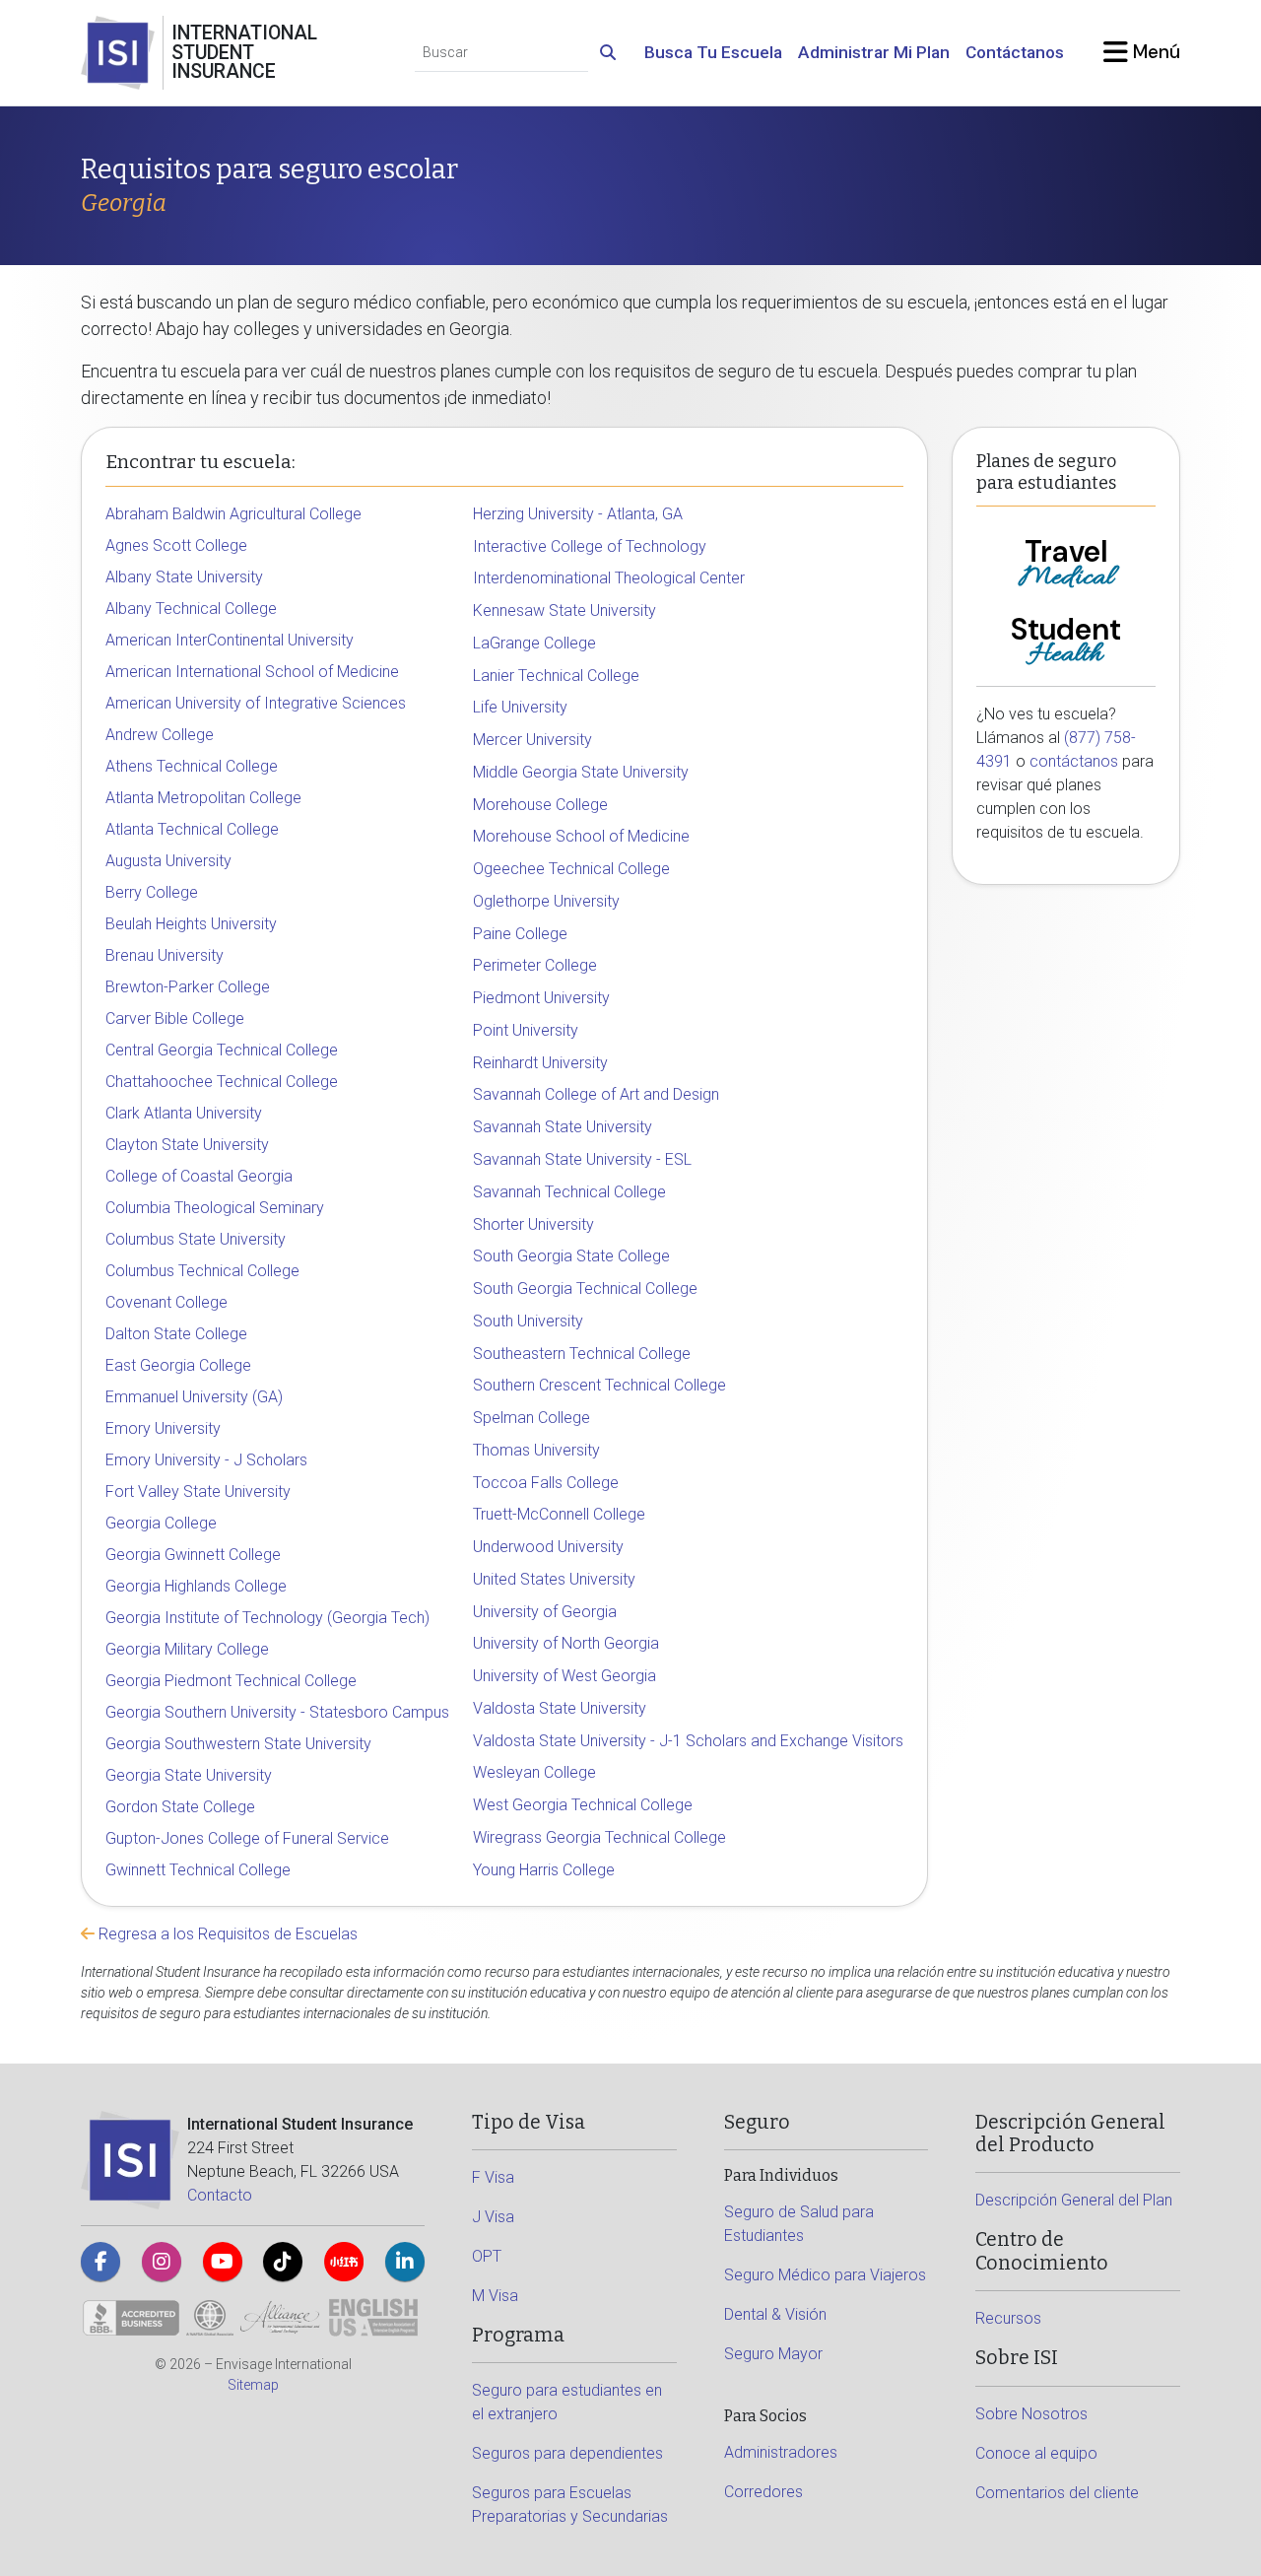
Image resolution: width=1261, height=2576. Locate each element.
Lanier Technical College (556, 676)
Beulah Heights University (191, 924)
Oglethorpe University (546, 901)
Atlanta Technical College (192, 829)
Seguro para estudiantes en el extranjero (567, 2402)
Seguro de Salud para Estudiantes (799, 2224)
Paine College (520, 934)
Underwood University (548, 1547)
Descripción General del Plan (1074, 2200)
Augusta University (168, 861)
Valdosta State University (560, 1708)
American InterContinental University (230, 640)
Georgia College (161, 1523)
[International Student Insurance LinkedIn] (405, 2262)
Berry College (152, 892)
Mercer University (532, 740)
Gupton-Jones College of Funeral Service (247, 1838)
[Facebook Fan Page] (100, 2262)
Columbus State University (196, 1239)
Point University (526, 1030)
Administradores (781, 2452)
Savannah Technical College (569, 1192)
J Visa (493, 2217)
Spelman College (531, 1418)
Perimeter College (535, 965)
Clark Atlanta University (184, 1113)
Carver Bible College (175, 1018)
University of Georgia (545, 1612)
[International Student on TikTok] (283, 2262)
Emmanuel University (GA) (194, 1397)
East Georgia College (178, 1365)
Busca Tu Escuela (713, 52)
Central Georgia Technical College (222, 1050)
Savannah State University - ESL (582, 1159)
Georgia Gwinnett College (193, 1555)
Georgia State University (189, 1775)
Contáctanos (1015, 52)
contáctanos (1074, 761)
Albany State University (184, 577)
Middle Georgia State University (581, 772)
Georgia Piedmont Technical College (231, 1681)
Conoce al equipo (1036, 2453)
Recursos (1008, 2318)
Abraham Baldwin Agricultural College (233, 514)
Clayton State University (187, 1145)
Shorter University (533, 1224)
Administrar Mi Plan (874, 52)
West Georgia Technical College (583, 1805)
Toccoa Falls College (546, 1483)
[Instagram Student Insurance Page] (162, 2262)
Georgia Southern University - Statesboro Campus (277, 1712)
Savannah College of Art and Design (596, 1094)
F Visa (493, 2177)
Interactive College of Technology (590, 546)
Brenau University (165, 955)
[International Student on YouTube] (223, 2262)
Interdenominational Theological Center (609, 578)
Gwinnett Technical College (198, 1870)
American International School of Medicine (252, 672)
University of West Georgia (564, 1676)
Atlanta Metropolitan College (203, 798)
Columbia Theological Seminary (215, 1208)
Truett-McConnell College (559, 1514)
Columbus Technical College (202, 1271)
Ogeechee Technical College (571, 869)
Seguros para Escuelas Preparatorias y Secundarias (570, 2505)
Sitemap (253, 2385)
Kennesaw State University (564, 610)
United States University (554, 1579)
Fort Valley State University (198, 1491)
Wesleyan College (534, 1772)
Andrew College (160, 735)
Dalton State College (176, 1334)
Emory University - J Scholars (206, 1460)
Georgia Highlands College (196, 1586)
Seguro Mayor (773, 2354)
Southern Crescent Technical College (599, 1385)
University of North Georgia (566, 1643)
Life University (520, 707)
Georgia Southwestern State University (238, 1744)
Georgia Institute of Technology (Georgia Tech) (267, 1618)
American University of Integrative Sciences (256, 703)
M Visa (495, 2296)
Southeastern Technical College (582, 1354)
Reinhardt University (540, 1063)
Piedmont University (541, 998)
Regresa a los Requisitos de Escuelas (226, 1934)
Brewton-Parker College (188, 987)
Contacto (220, 2195)
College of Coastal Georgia (199, 1176)
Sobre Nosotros (1031, 2414)
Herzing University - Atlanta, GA (578, 514)
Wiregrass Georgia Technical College (599, 1837)
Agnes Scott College (176, 545)
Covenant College (166, 1302)
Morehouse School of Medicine (581, 836)
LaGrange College (534, 643)
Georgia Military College (187, 1649)
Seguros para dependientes (567, 2453)
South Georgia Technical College (585, 1288)
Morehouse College (540, 805)
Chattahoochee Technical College (222, 1082)
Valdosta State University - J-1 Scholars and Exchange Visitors (688, 1741)
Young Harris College (544, 1870)
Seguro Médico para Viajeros (825, 2275)
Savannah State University (563, 1127)
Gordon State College (180, 1807)
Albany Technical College (191, 609)
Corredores (763, 2492)
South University (528, 1321)
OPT (487, 2256)
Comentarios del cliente (1057, 2493)
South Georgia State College (571, 1256)
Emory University (163, 1428)
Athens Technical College (192, 766)
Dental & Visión (775, 2314)
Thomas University (536, 1450)
